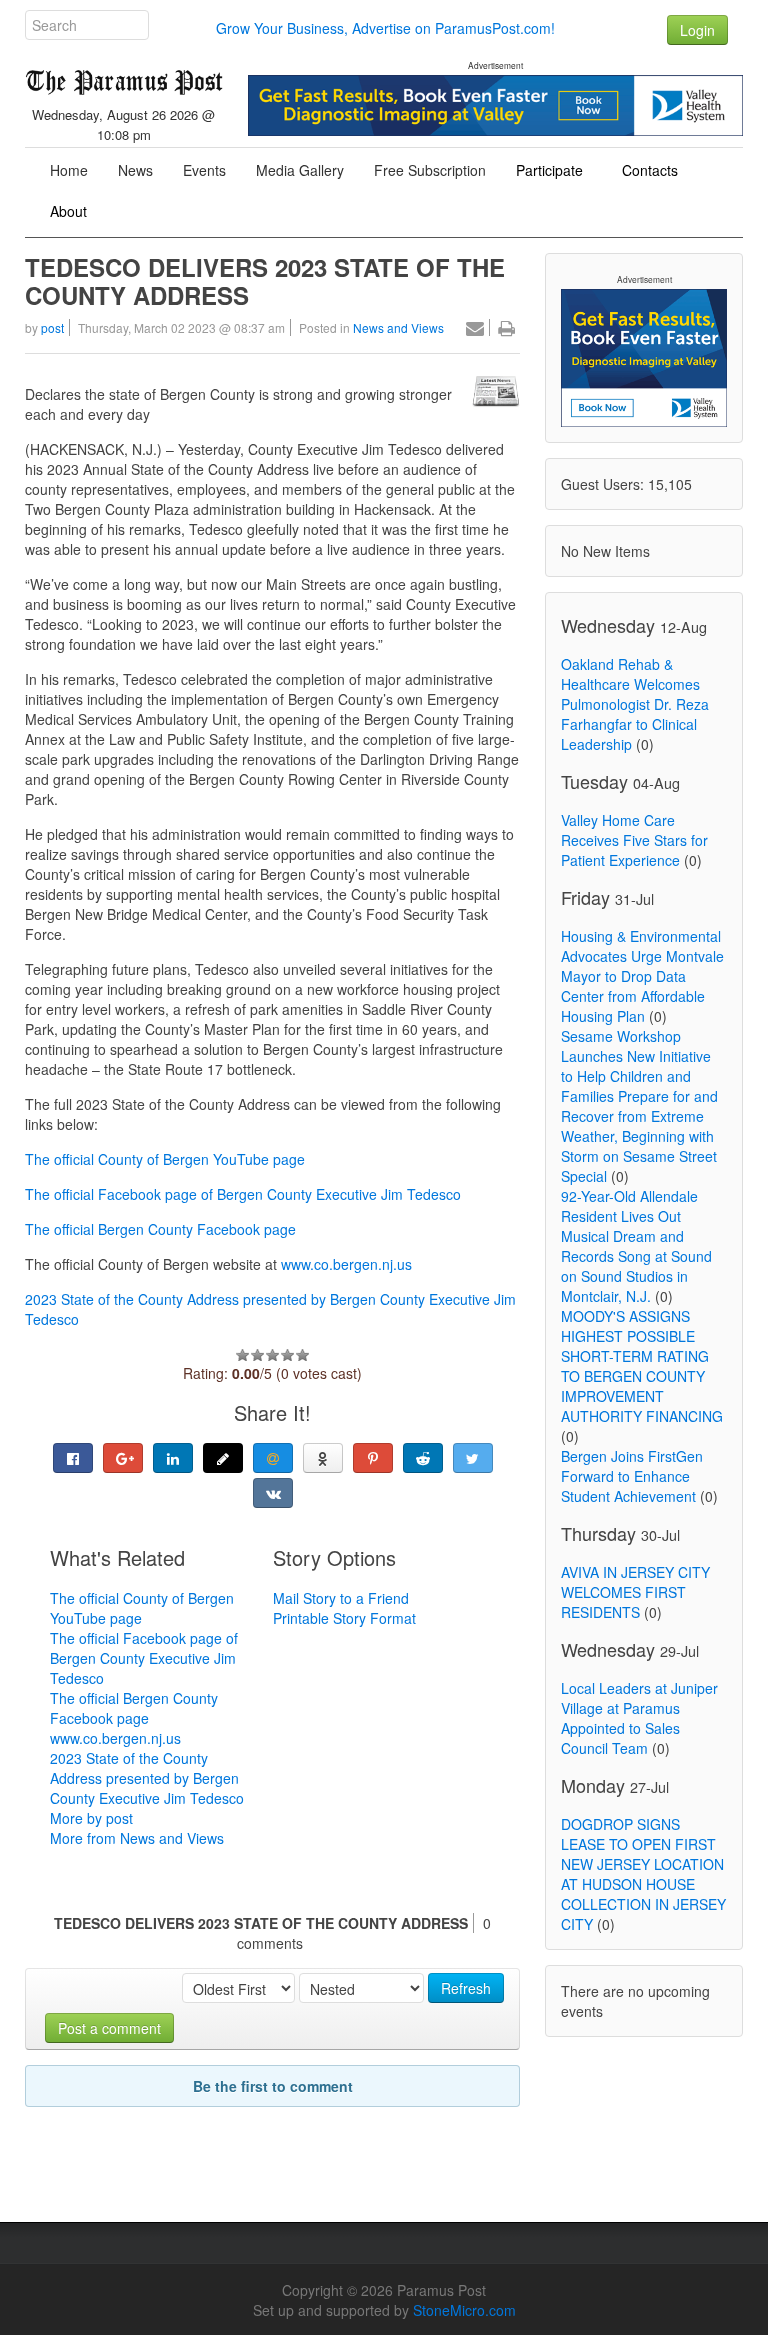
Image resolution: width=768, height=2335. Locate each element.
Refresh (466, 1988)
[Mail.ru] (273, 1458)
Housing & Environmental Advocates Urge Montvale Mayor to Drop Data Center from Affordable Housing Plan (642, 976)
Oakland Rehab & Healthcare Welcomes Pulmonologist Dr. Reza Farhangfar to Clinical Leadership (635, 704)
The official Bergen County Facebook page (160, 1229)
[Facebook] (73, 1458)
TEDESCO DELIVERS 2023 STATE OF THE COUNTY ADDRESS (265, 281)
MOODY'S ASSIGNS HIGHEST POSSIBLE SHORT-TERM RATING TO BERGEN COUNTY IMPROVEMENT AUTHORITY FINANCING (642, 1366)
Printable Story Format (344, 1618)
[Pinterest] (373, 1458)
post (52, 327)
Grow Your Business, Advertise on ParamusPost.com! (385, 28)
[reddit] (423, 1458)
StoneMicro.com (464, 2310)
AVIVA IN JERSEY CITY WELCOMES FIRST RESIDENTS (635, 1592)
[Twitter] (473, 1458)
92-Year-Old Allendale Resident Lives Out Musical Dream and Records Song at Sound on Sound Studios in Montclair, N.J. (636, 1246)
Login (697, 30)
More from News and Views (137, 1838)
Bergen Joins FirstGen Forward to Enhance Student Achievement (632, 1476)
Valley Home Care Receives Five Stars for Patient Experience (634, 840)
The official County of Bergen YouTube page (165, 1159)
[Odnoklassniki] (323, 1458)
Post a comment (109, 2028)
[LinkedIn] (173, 1458)
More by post (91, 1818)
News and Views (398, 327)
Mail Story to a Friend (341, 1598)
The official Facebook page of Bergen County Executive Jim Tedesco (243, 1194)
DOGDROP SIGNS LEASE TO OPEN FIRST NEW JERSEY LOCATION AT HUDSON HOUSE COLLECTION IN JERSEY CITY (643, 1874)
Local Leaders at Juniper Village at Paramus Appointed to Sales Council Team (639, 1718)
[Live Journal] (223, 1458)
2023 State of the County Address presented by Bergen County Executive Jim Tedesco (147, 1778)
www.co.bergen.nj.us (344, 1264)
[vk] (273, 1493)
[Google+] (123, 1458)
